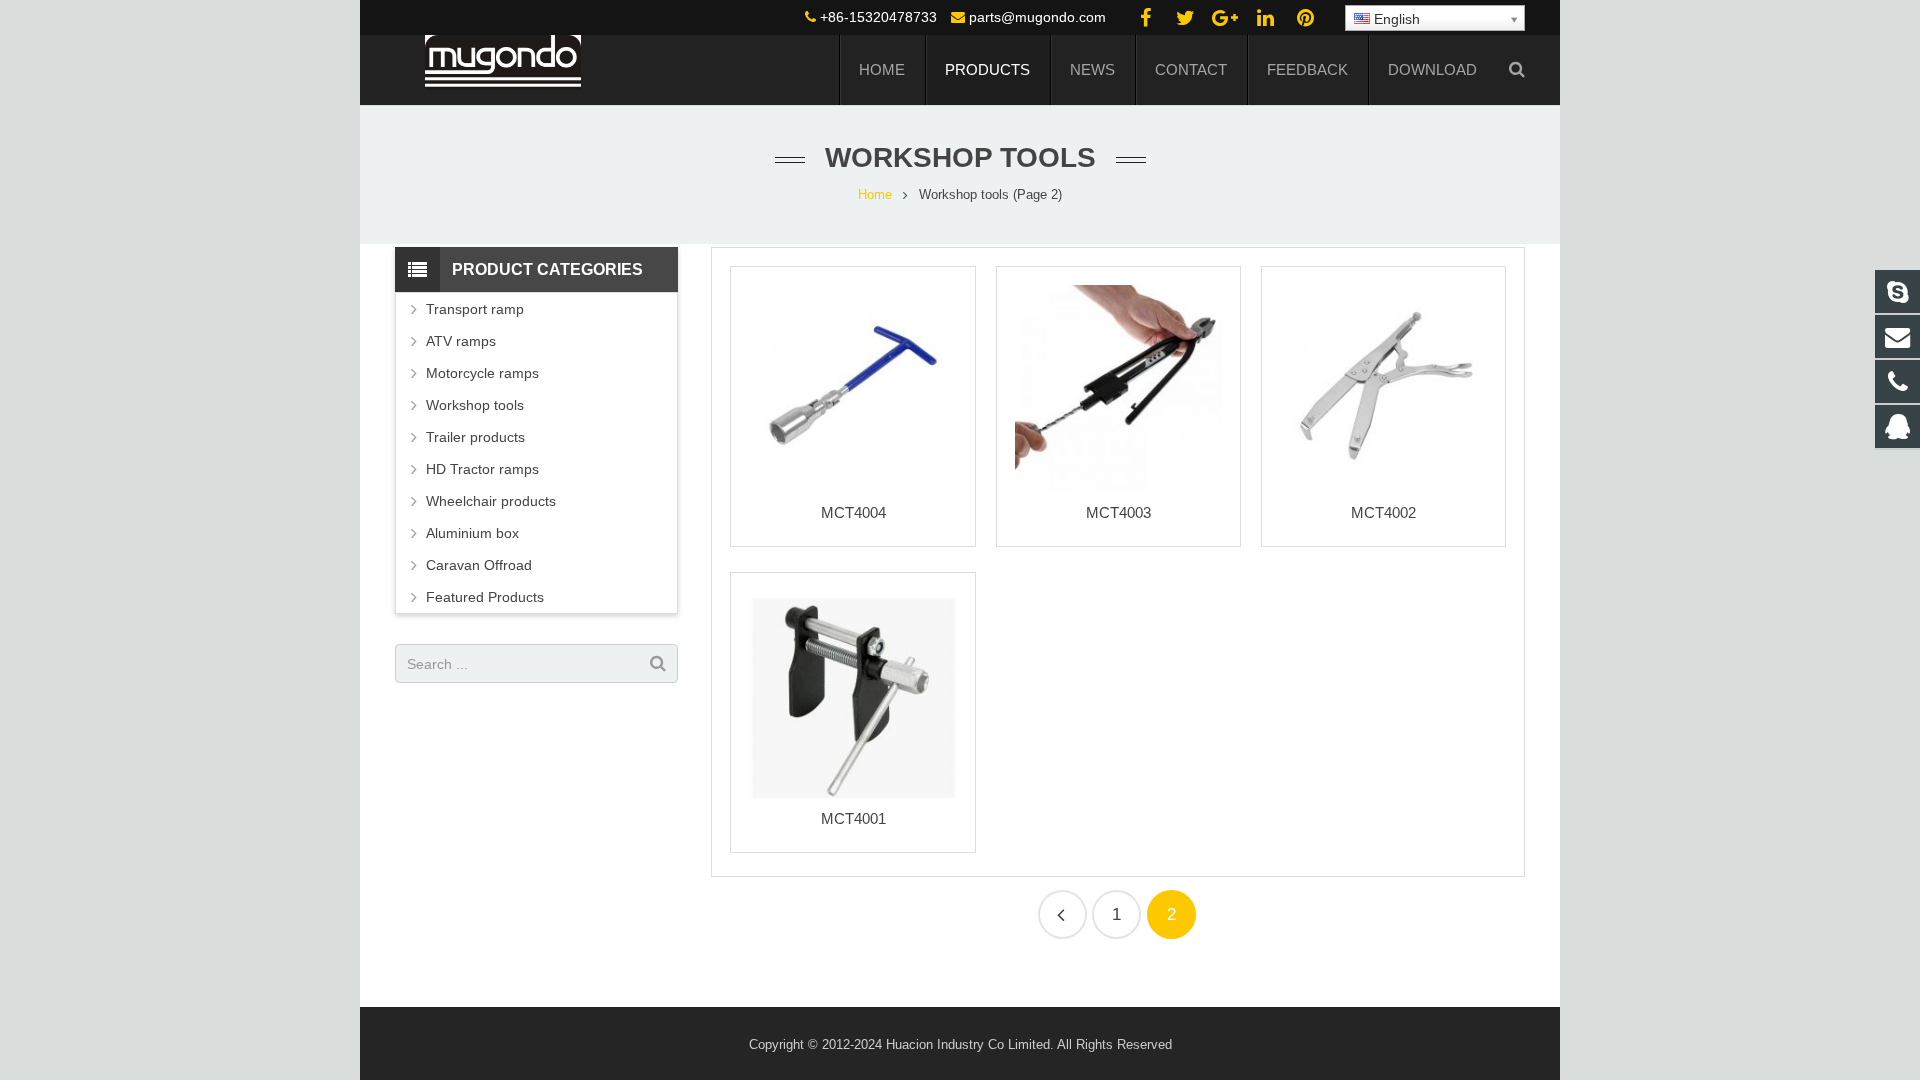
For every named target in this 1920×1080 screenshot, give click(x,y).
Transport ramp (475, 309)
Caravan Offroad (479, 565)
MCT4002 (1383, 512)
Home (875, 195)
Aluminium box (472, 533)
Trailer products (475, 437)
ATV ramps (461, 341)
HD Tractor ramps (482, 469)
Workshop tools (475, 405)
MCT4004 (853, 512)
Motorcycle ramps (482, 373)
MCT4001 (853, 818)
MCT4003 (1118, 512)
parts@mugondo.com (1037, 17)
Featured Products (485, 597)
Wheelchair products (491, 501)
